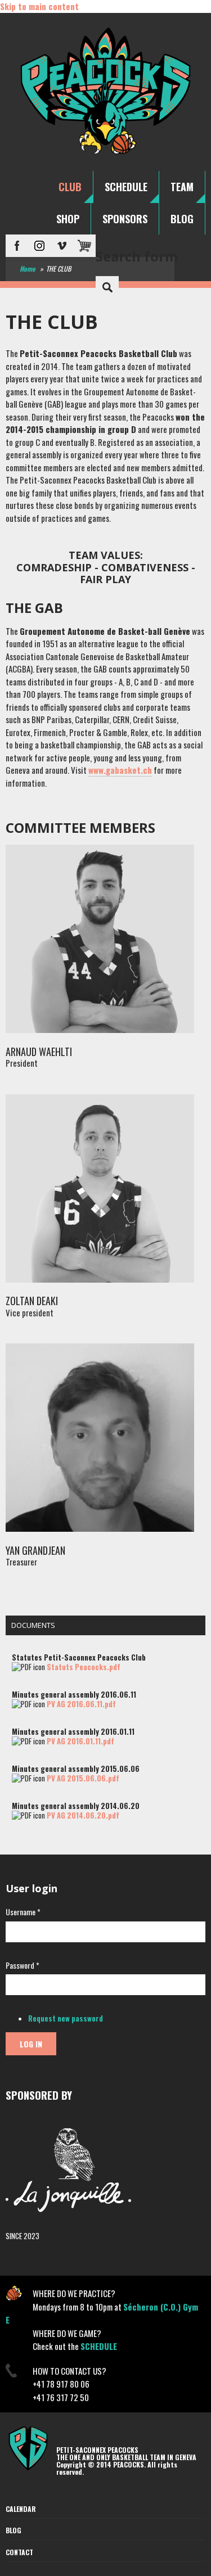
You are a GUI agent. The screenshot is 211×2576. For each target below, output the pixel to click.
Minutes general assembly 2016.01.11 (73, 1731)
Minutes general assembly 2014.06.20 (76, 1806)
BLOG (182, 219)
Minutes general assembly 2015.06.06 (76, 1769)
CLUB (70, 187)
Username (23, 1912)
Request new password (66, 2018)
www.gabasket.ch (120, 770)
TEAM (182, 187)
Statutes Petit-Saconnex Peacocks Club (79, 1657)
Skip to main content (39, 6)
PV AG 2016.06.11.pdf (81, 1704)
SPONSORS (125, 219)
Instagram (39, 246)
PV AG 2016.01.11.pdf (80, 1741)
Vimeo (62, 246)
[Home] (105, 154)
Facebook (17, 246)
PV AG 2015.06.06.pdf (83, 1778)
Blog (14, 2530)
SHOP (68, 219)
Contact (19, 2552)
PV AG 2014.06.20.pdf (83, 1815)
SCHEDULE (126, 187)
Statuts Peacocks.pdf (84, 1667)
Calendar (21, 2509)
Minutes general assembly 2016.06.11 (74, 1694)
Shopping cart (84, 246)
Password (23, 1965)
